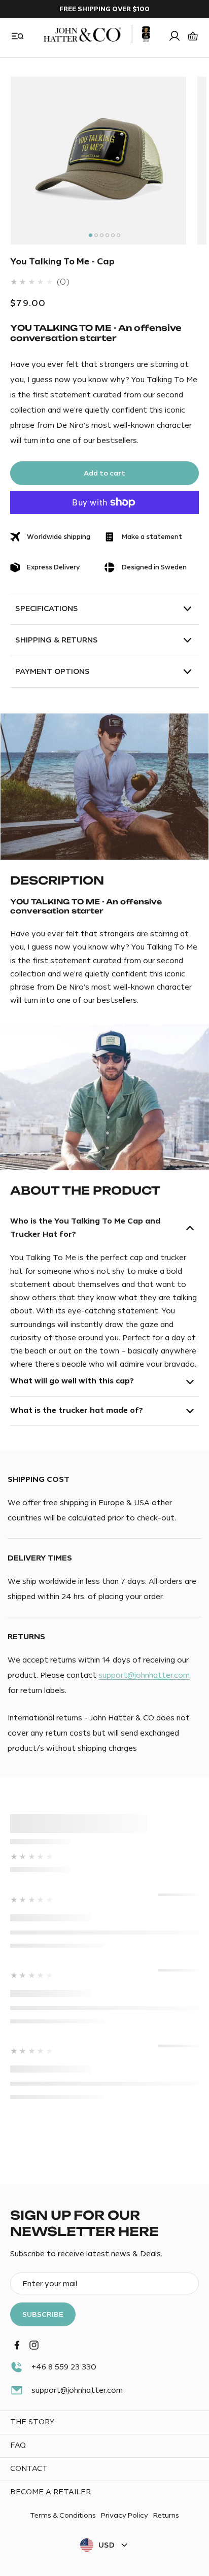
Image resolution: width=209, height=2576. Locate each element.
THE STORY (32, 2422)
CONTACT (29, 2469)
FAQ (18, 2445)
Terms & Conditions (63, 2515)
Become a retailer (50, 2492)
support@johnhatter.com (144, 1675)
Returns (166, 2515)
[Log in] (175, 36)
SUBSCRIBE (43, 2314)
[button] (18, 36)
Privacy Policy (125, 2515)
